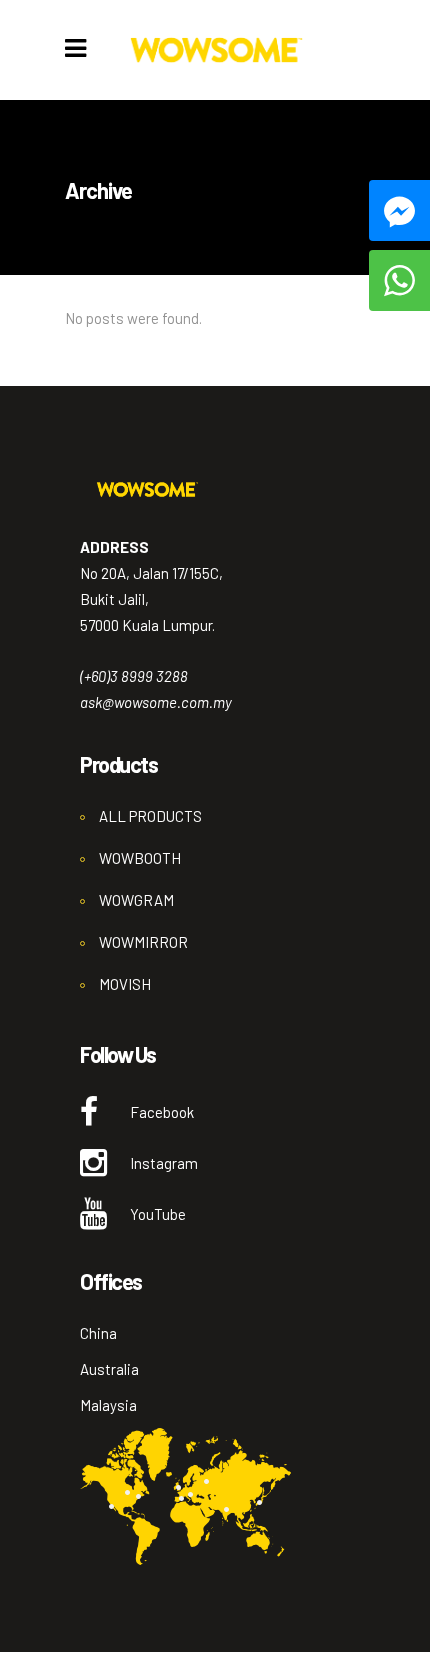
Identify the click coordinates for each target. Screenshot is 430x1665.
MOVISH (125, 984)
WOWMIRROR (143, 942)
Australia (109, 1369)
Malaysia (108, 1405)
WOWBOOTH (140, 858)
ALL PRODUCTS (150, 816)
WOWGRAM (136, 900)
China (98, 1333)
